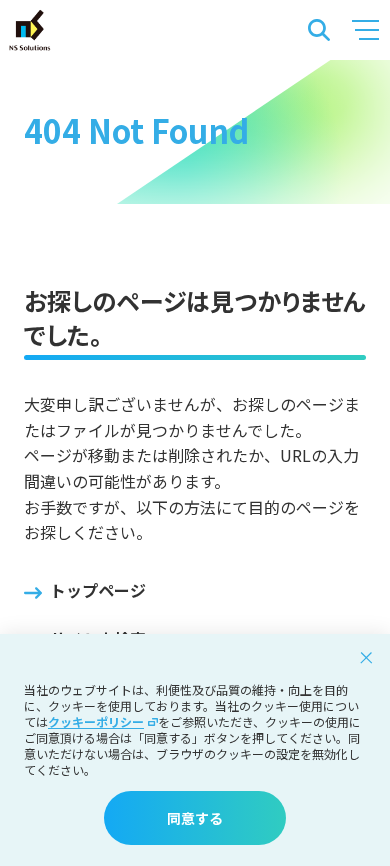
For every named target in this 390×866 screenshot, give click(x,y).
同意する (195, 818)
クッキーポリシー (96, 722)
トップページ (98, 590)
